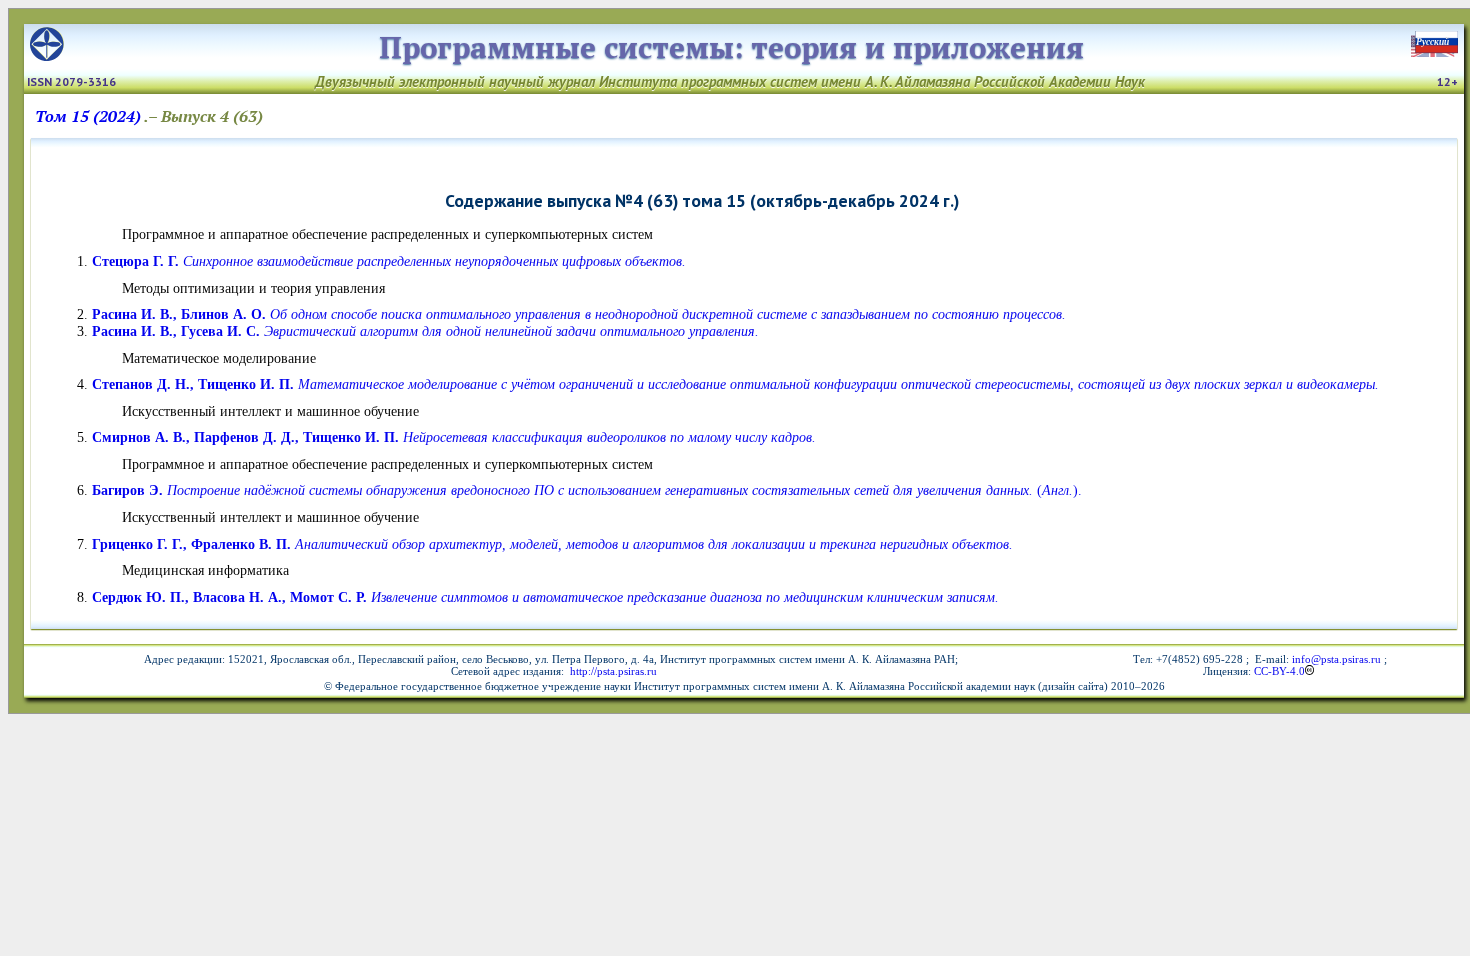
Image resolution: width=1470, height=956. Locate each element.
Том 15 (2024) (88, 116)
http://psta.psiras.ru (612, 671)
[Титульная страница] (47, 55)
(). (587, 490)
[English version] (1436, 51)
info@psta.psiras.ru (1336, 659)
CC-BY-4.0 (1279, 671)
